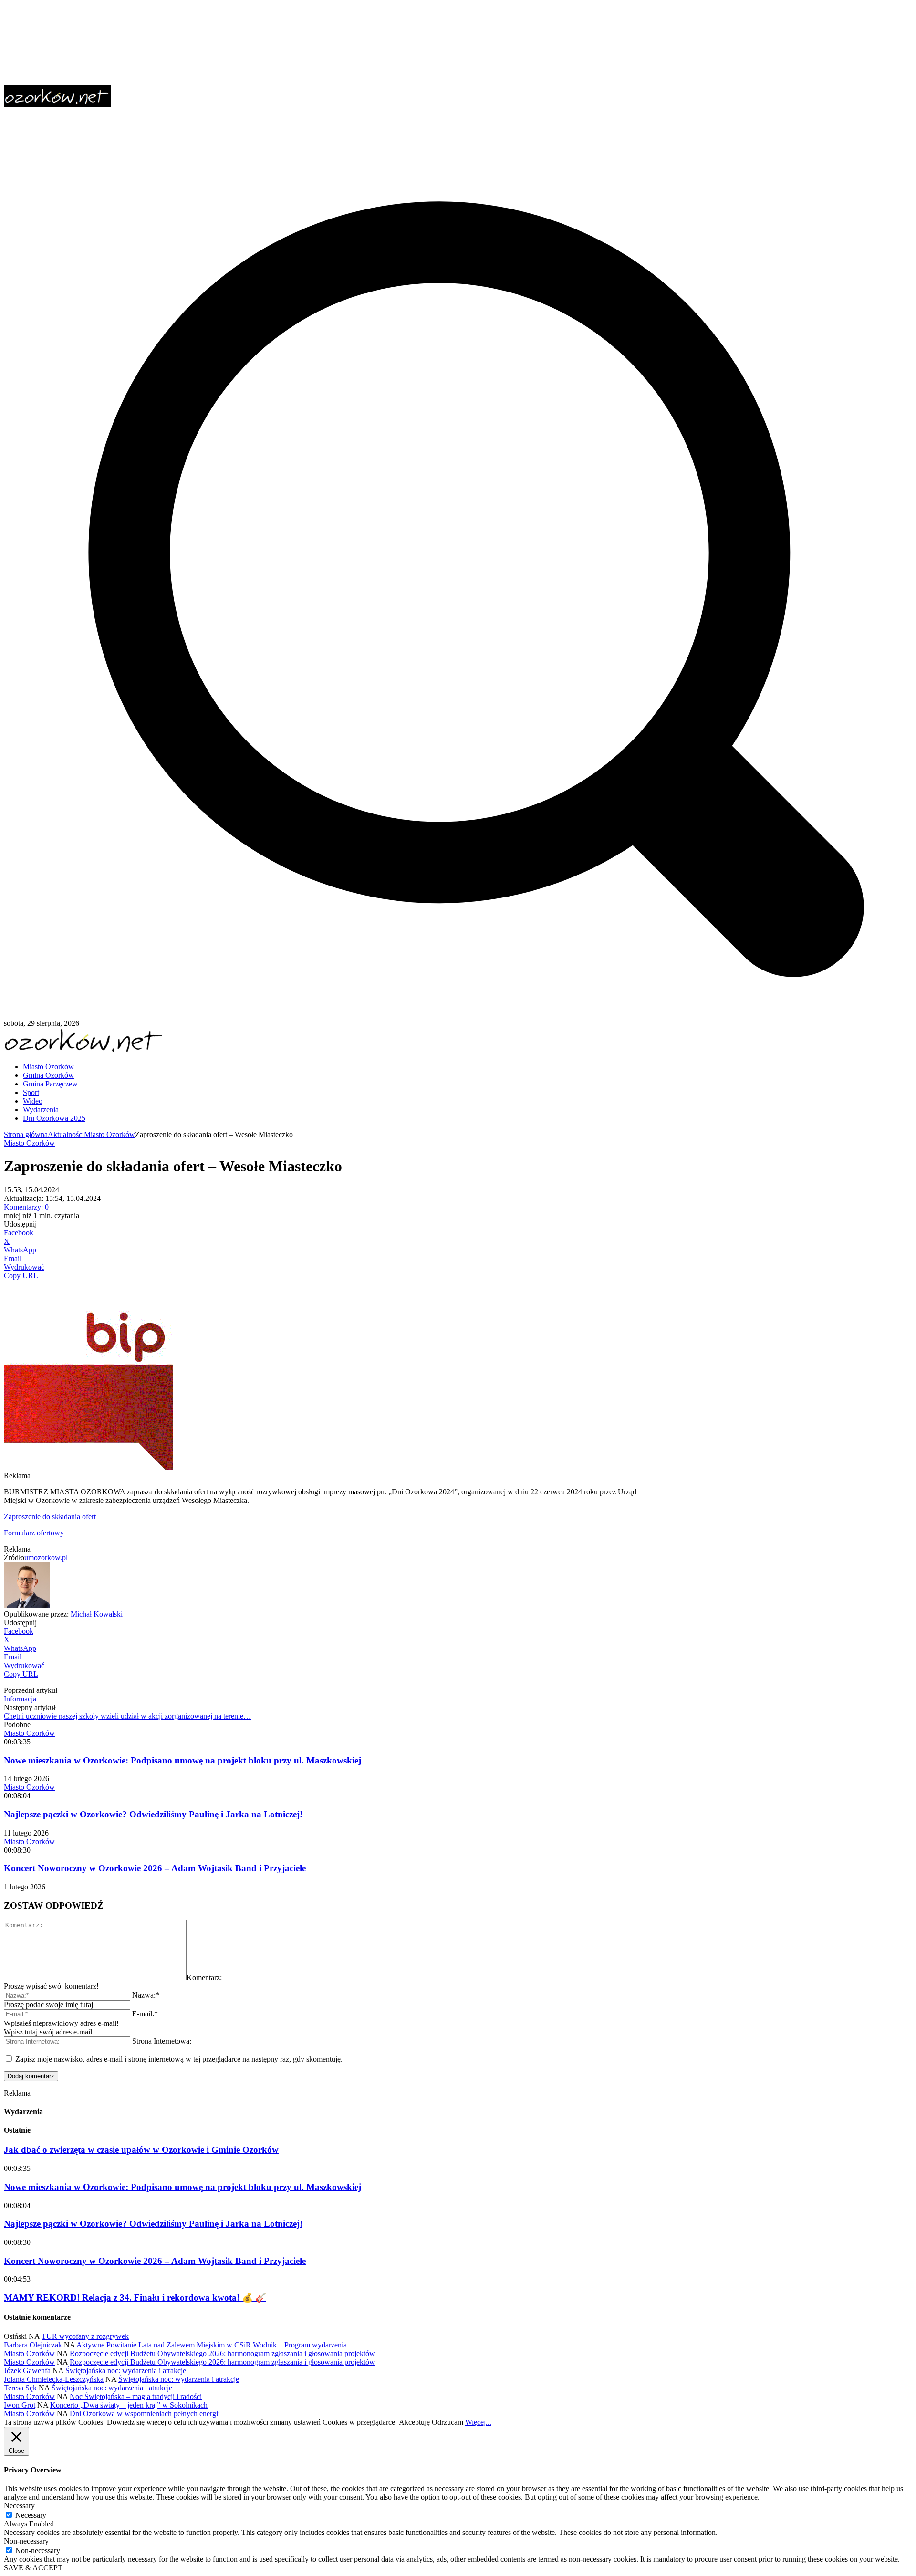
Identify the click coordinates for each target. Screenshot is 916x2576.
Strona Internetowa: (162, 2041)
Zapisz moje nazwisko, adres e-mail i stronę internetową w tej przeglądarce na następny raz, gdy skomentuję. (179, 2059)
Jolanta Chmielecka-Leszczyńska (54, 2379)
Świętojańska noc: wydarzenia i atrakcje (126, 2371)
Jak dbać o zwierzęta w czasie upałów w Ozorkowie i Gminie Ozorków (141, 2150)
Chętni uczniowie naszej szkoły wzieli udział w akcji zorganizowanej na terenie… (127, 1716)
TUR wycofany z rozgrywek (85, 2336)
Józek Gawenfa (27, 2371)
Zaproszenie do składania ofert (50, 1517)
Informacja (20, 1699)
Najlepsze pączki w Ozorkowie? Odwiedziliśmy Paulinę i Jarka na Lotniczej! (153, 1814)
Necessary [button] (19, 2506)
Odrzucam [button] (448, 2422)
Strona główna (26, 1134)
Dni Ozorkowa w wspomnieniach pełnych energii (145, 2414)
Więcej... (478, 2422)
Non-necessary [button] (26, 2541)
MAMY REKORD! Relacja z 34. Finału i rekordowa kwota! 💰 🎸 (135, 2298)
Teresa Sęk (20, 2388)
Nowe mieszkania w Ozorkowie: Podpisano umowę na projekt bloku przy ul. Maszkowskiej (182, 1760)
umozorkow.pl (46, 1558)
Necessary (31, 2515)
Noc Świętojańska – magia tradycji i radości (136, 2396)
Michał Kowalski (97, 1614)
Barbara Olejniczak (33, 2345)
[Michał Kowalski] (27, 1605)
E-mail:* (145, 2014)
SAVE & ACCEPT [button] (33, 2568)
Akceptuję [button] (414, 2422)
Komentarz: (204, 1977)
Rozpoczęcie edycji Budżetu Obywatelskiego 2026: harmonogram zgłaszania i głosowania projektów (222, 2353)
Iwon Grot (20, 2405)
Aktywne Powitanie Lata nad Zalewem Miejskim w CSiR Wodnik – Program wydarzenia (212, 2345)
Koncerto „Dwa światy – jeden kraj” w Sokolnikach (129, 2405)
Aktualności (66, 1134)
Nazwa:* (146, 1995)
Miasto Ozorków (109, 1134)
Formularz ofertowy (34, 1533)
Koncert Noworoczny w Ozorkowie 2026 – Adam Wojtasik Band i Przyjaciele (155, 1868)
